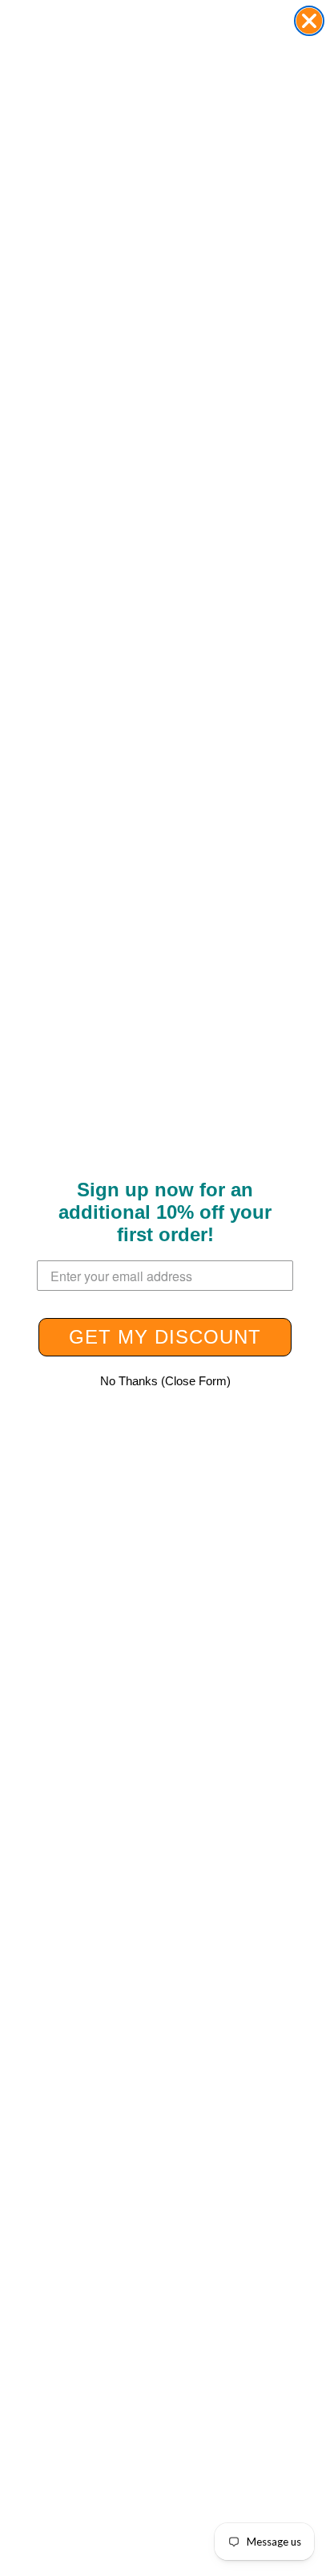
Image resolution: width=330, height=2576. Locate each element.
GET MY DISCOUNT (165, 1337)
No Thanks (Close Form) (165, 1381)
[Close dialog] (309, 21)
